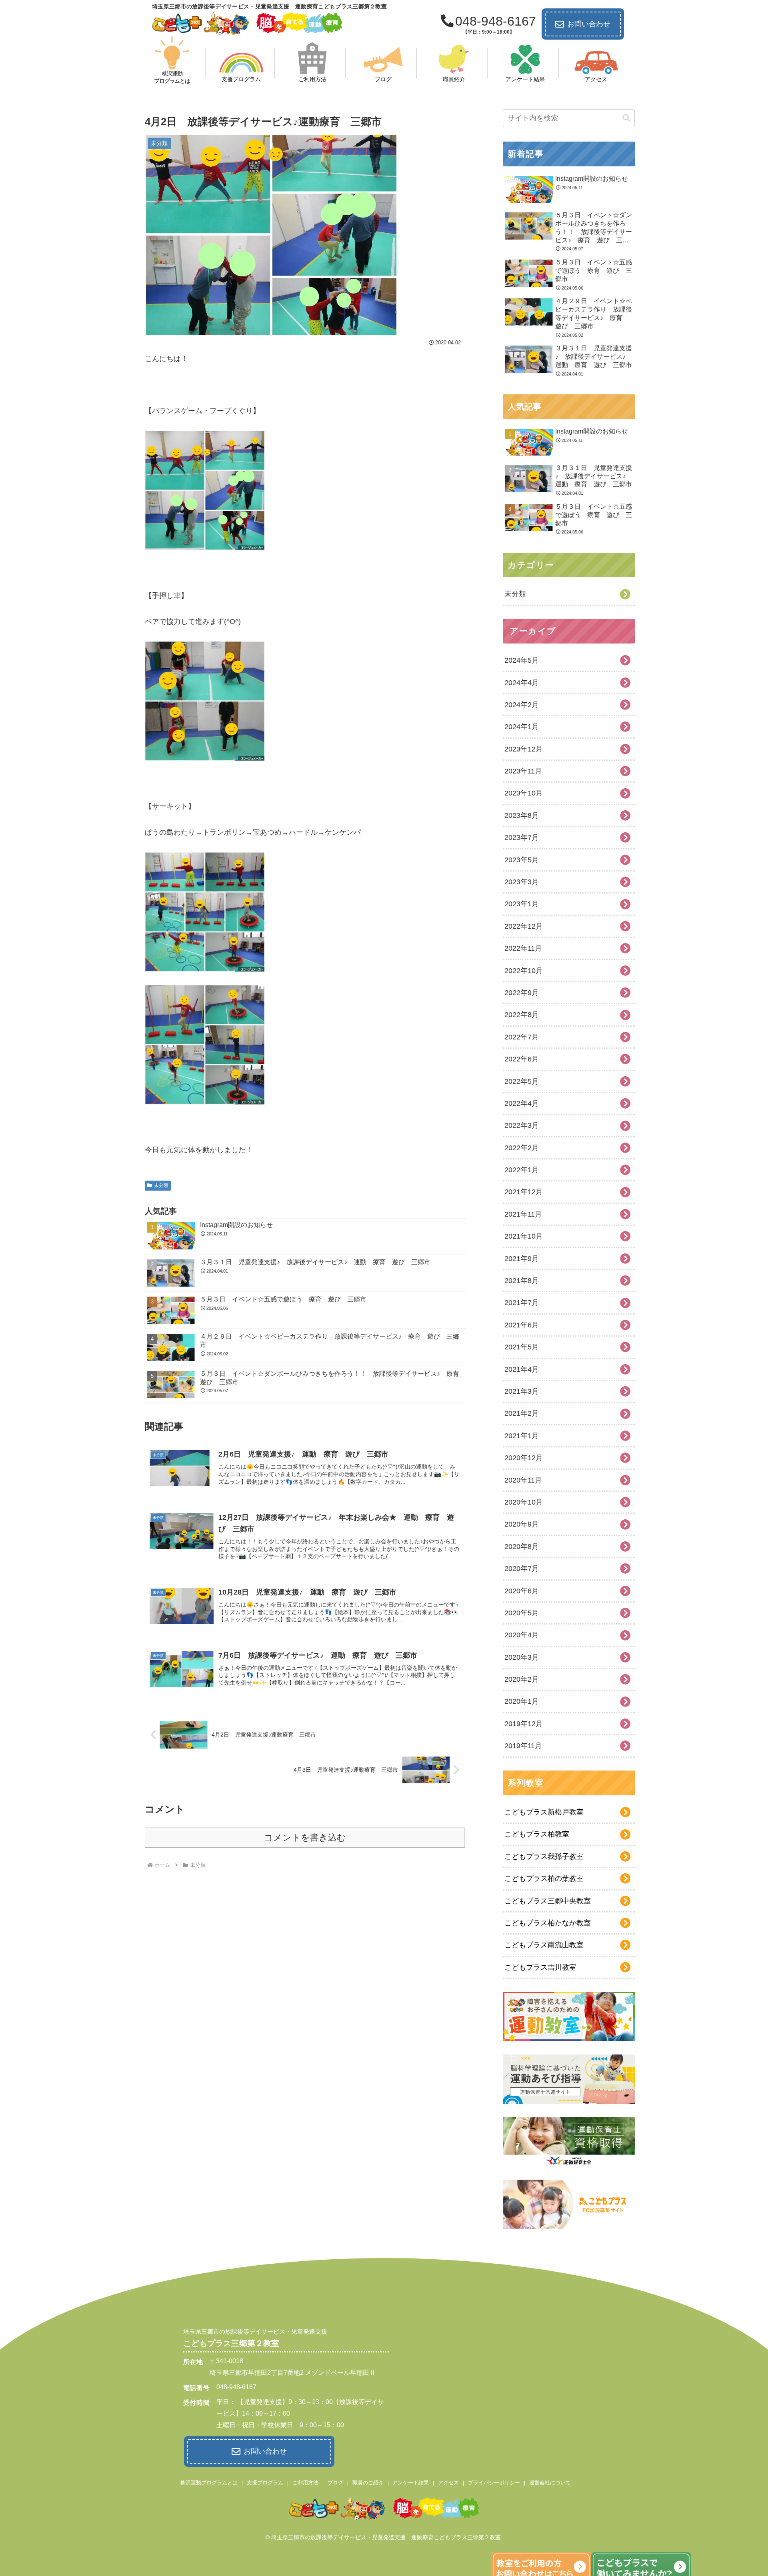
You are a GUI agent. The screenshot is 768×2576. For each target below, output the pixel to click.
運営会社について (550, 2483)
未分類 (161, 1185)
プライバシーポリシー (494, 2483)
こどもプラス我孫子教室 (544, 1857)
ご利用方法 (305, 2483)
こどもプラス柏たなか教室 (548, 1923)
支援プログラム (265, 2483)
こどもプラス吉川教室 (540, 1967)
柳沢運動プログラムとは (209, 2483)
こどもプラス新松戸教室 (544, 1812)
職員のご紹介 (368, 2483)
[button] (626, 118)
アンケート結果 (411, 2483)
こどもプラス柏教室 (537, 1834)
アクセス (448, 2483)
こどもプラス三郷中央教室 (548, 1901)
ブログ (335, 2483)
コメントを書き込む (305, 1838)
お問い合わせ (589, 24)
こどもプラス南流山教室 (544, 1945)
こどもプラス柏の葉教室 (544, 1879)
